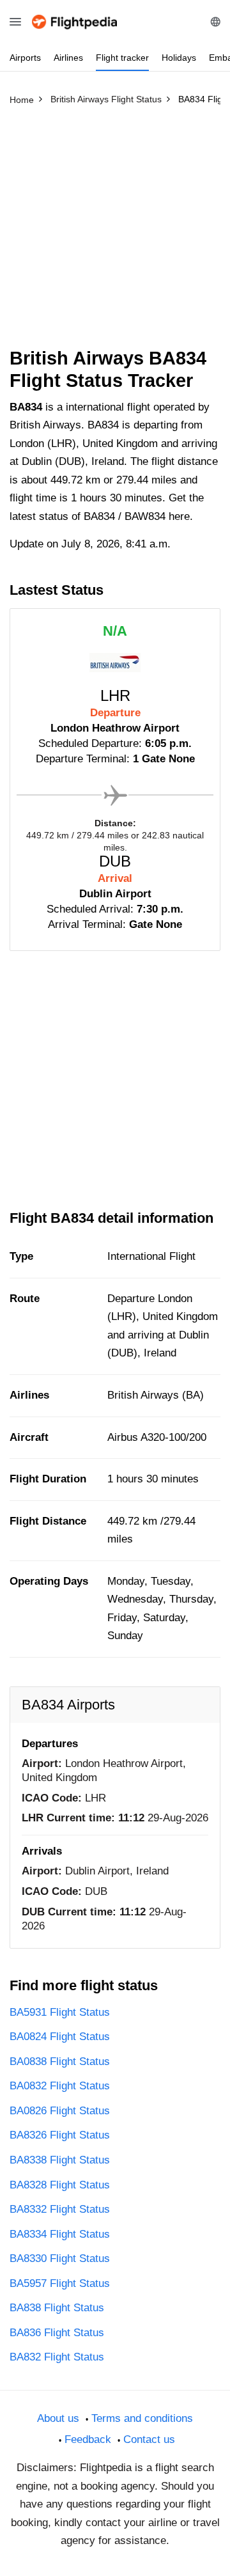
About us (58, 2418)
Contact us (149, 2439)
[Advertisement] (115, 232)
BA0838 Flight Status (60, 2062)
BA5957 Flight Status (60, 2283)
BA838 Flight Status (57, 2308)
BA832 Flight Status (57, 2357)
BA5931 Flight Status (60, 2012)
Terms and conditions (142, 2418)
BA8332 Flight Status (60, 2209)
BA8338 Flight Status (60, 2160)
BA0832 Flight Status (60, 2086)
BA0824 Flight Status (60, 2037)
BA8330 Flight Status (60, 2258)
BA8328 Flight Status (60, 2185)
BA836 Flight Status (57, 2333)
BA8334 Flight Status (60, 2234)
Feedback (88, 2439)
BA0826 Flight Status (60, 2111)
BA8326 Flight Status (60, 2135)
